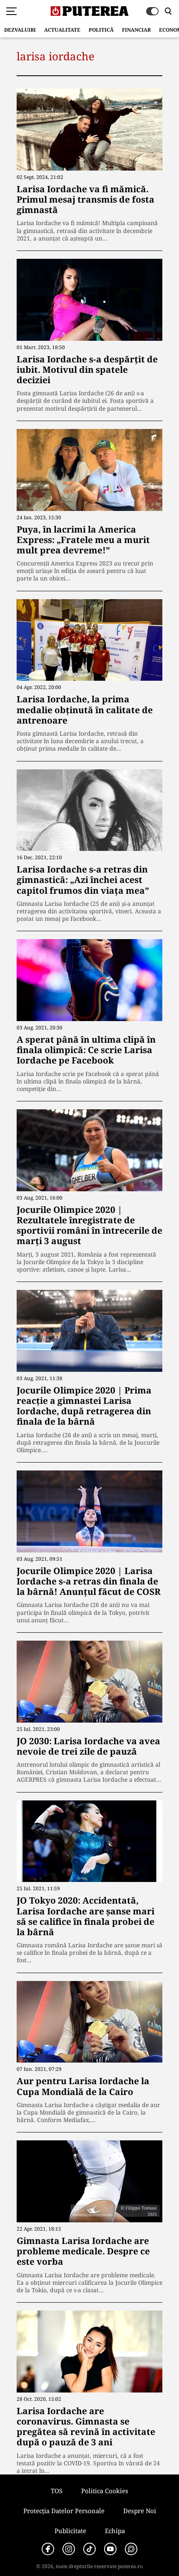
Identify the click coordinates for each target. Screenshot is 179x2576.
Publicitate (70, 2531)
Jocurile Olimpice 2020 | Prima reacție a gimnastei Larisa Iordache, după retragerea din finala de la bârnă (84, 1406)
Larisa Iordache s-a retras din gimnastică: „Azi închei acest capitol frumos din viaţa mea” (83, 880)
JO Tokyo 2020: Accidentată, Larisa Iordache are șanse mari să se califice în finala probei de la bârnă (86, 1916)
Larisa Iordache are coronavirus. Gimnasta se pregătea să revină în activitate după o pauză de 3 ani (86, 2427)
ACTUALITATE (62, 30)
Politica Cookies (105, 2491)
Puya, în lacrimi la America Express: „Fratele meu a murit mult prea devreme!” (83, 540)
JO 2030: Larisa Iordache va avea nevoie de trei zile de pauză (88, 1746)
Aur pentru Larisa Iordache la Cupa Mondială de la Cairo (83, 2086)
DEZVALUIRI (20, 30)
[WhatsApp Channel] (131, 2549)
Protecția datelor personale (64, 2511)
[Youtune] (110, 2549)
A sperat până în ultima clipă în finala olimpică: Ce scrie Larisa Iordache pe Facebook (86, 1050)
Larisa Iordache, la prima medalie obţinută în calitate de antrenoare (85, 709)
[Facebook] (48, 2549)
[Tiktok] (89, 2549)
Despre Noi (140, 2511)
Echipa (115, 2531)
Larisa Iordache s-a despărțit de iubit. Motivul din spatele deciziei (87, 369)
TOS (57, 2491)
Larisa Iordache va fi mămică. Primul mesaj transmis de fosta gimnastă (86, 199)
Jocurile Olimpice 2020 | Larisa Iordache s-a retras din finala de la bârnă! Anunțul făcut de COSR (89, 1581)
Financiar (136, 30)
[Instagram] (69, 2549)
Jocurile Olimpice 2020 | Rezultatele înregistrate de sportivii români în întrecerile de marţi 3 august (89, 1225)
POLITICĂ (101, 30)
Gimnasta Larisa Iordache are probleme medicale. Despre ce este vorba (83, 2251)
